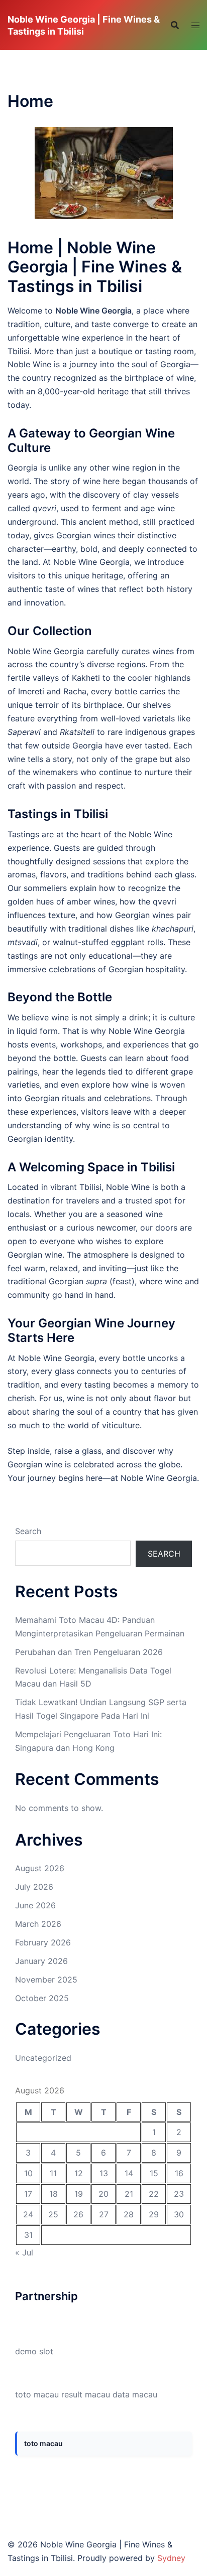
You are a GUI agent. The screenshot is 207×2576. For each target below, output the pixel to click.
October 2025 (42, 1998)
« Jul (24, 2252)
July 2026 (34, 1887)
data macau (135, 2394)
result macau (86, 2394)
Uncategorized (43, 2058)
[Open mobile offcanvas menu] (195, 25)
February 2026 (43, 1942)
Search (28, 1531)
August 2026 (40, 1868)
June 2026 (35, 1905)
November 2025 (46, 1980)
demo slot (34, 2351)
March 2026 (38, 1924)
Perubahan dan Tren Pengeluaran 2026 (89, 1652)
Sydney (171, 2558)
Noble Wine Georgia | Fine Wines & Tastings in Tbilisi (84, 25)
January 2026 (41, 1961)
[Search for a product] (175, 25)
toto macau (37, 2394)
